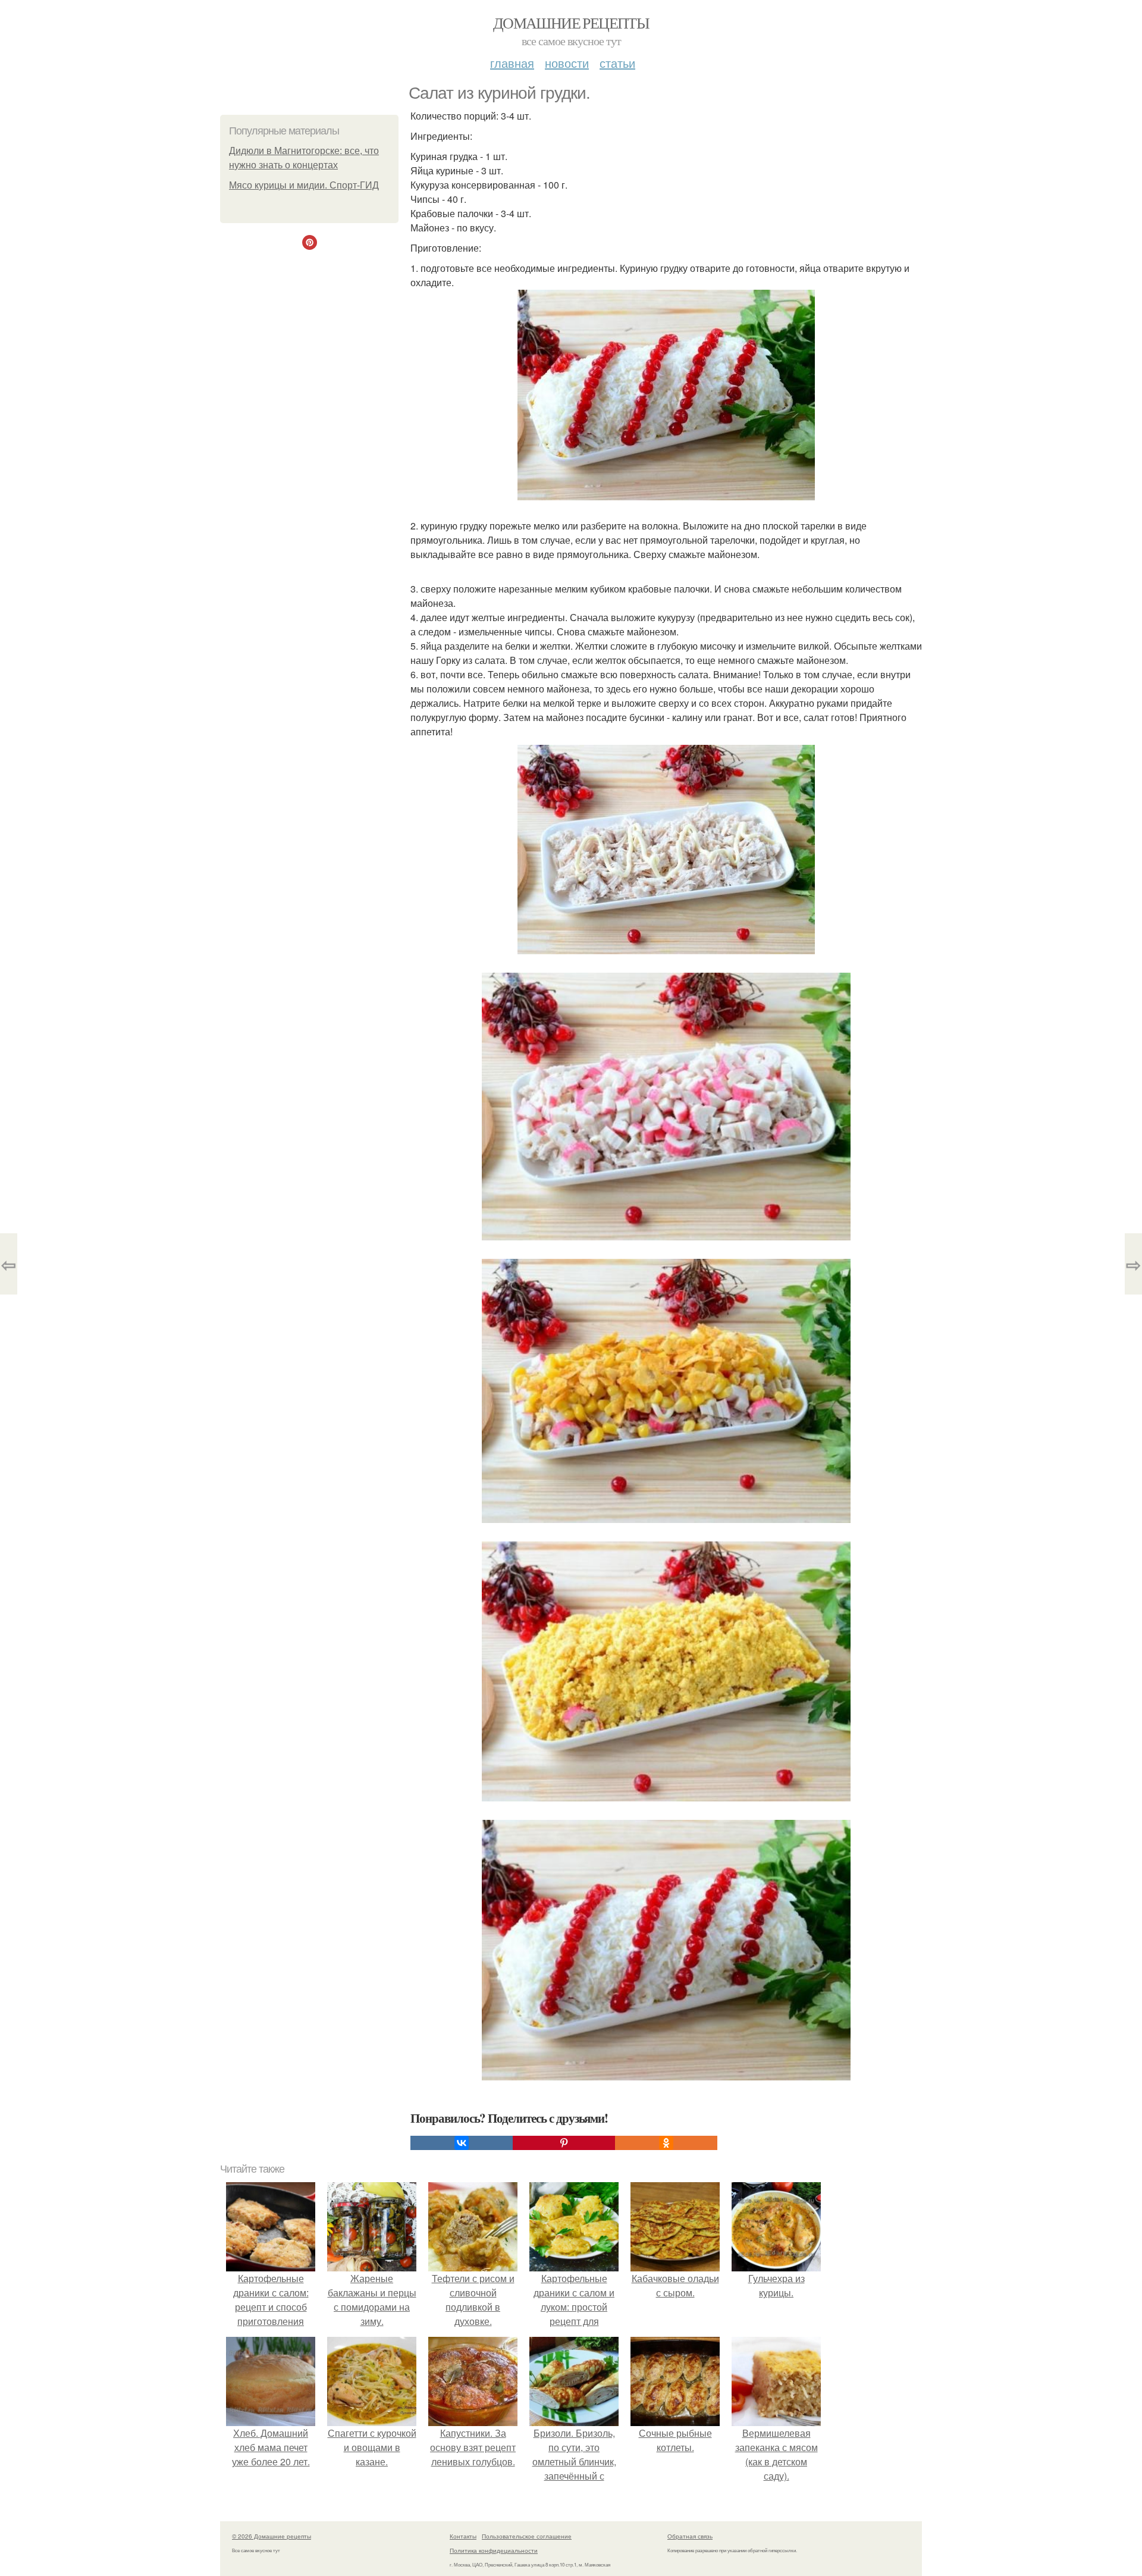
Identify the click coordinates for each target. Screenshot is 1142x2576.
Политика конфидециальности (494, 2550)
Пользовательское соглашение (527, 2536)
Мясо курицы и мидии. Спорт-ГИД (304, 185)
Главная (512, 63)
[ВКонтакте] (462, 2143)
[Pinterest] (564, 2143)
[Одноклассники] (666, 2143)
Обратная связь (690, 2536)
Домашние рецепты (571, 23)
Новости (567, 63)
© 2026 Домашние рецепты (272, 2536)
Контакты (463, 2536)
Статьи (617, 63)
